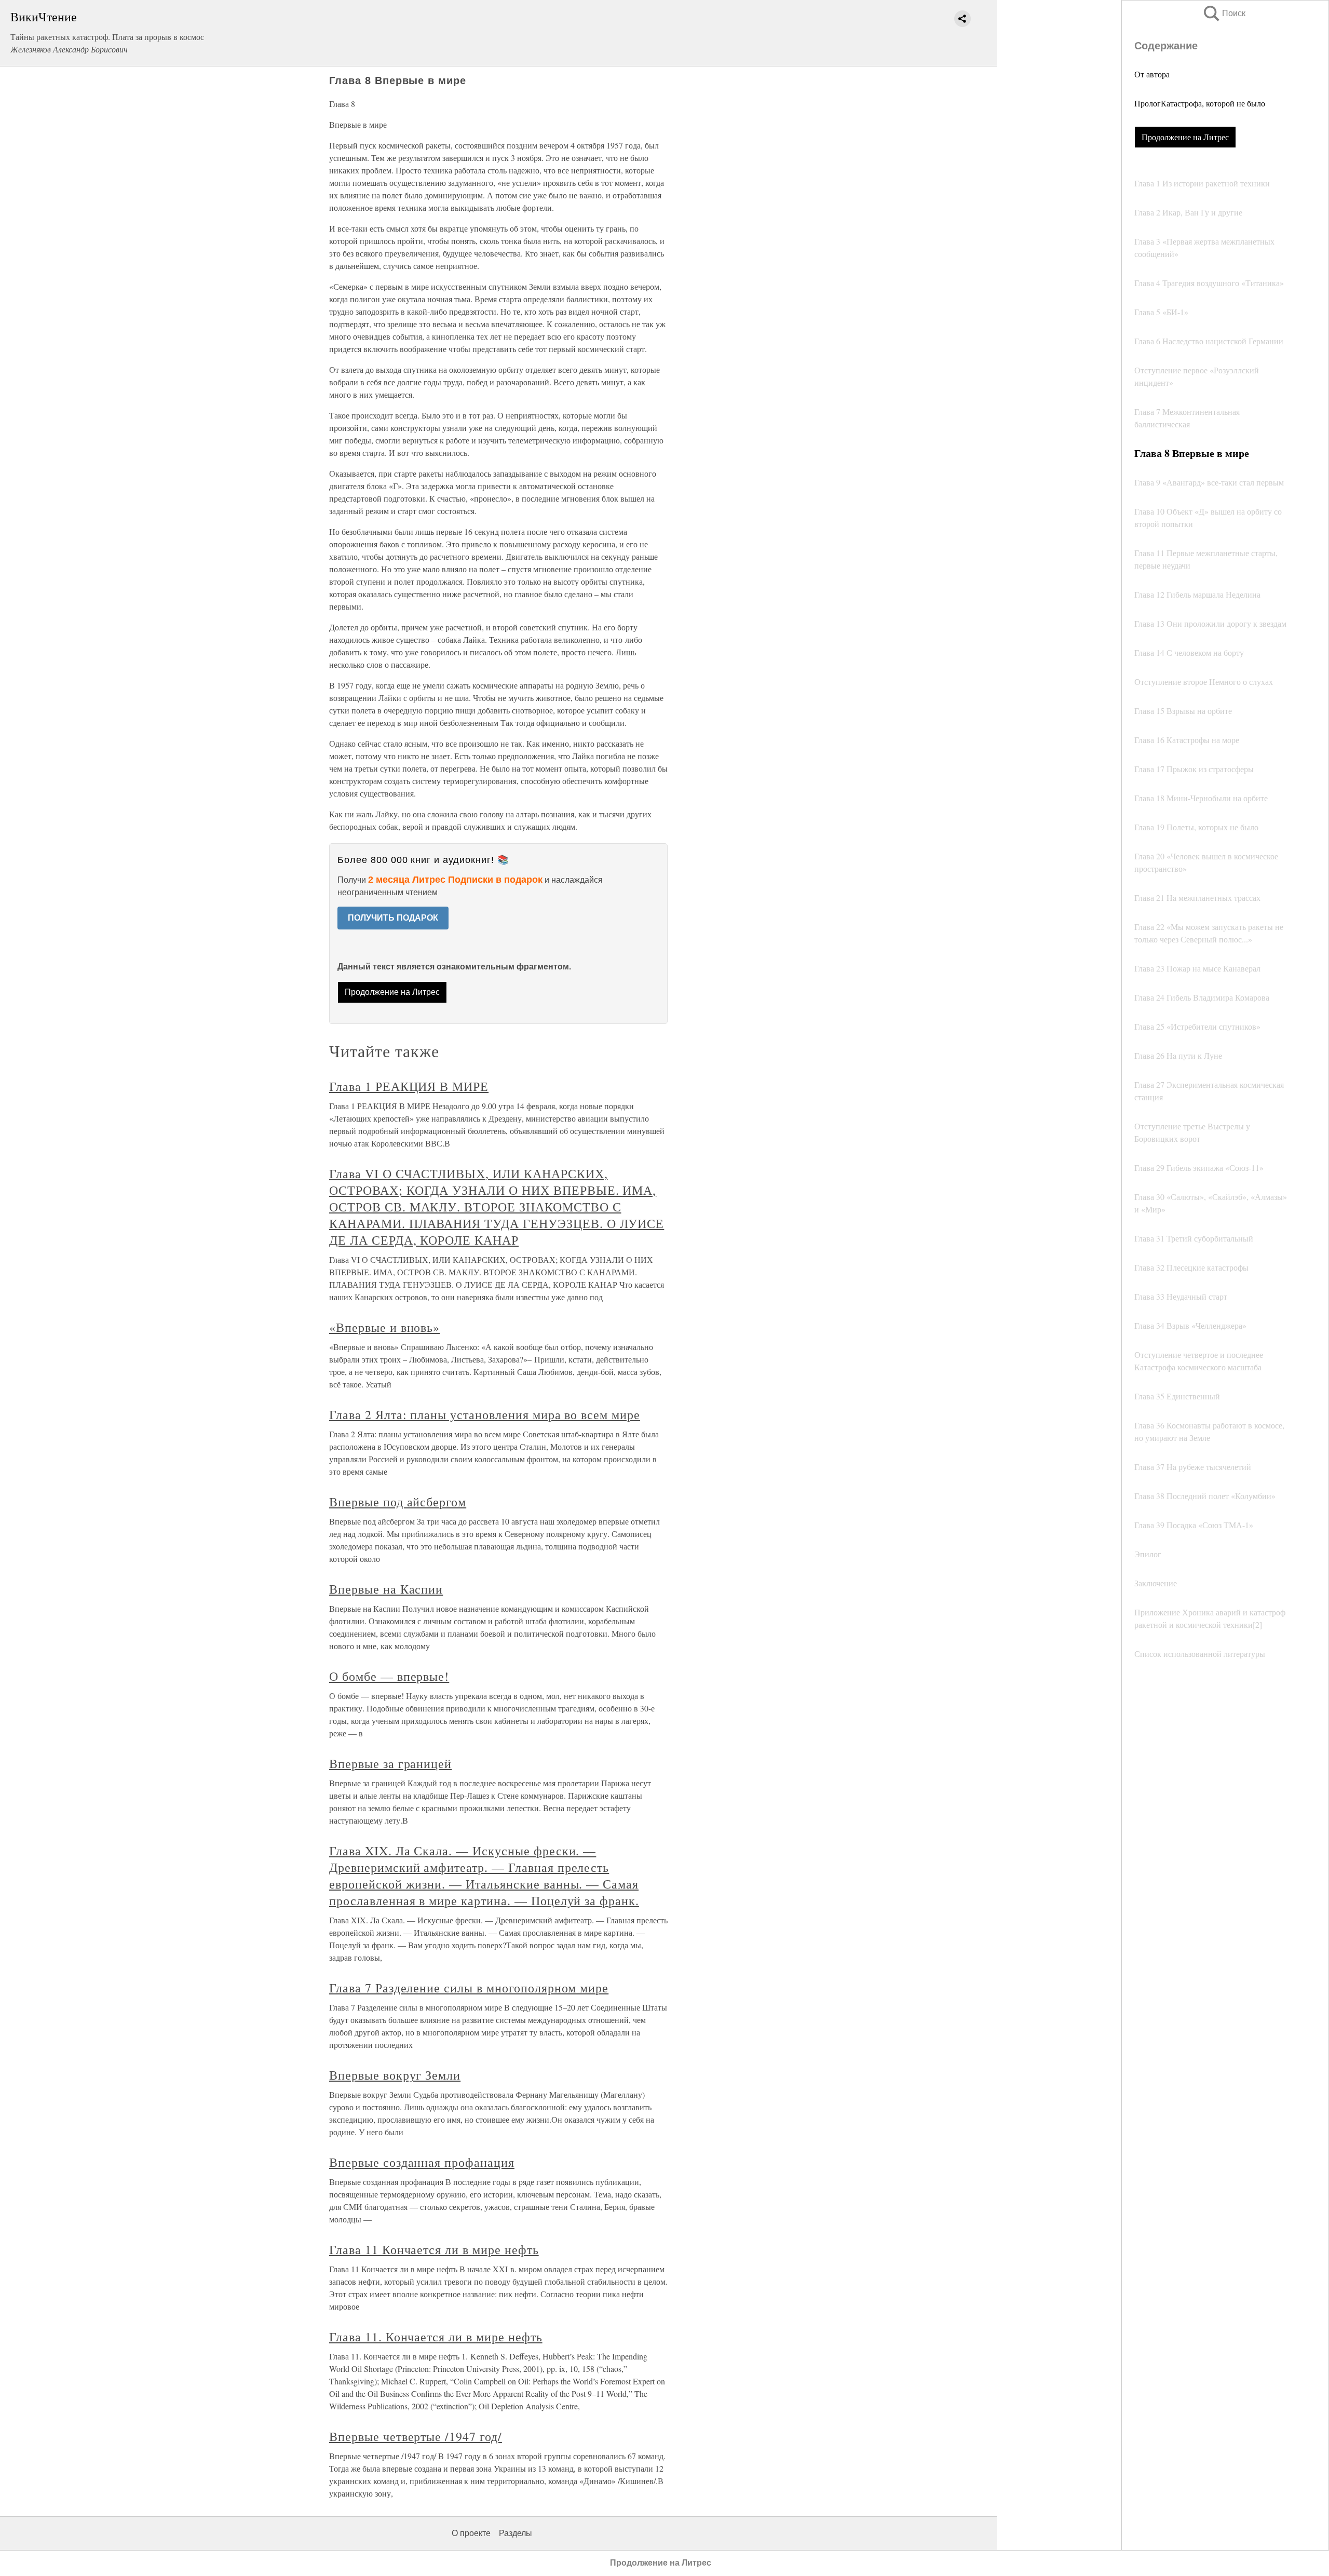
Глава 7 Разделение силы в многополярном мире (469, 1988)
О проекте (471, 2533)
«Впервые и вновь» (384, 1327)
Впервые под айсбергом (398, 1502)
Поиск (1224, 13)
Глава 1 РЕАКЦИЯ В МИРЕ (409, 1086)
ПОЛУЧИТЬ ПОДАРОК (393, 918)
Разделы (516, 2533)
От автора (1152, 74)
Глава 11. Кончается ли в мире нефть (436, 2337)
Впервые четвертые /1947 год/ (416, 2436)
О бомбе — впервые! (389, 1676)
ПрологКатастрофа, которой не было (1200, 103)
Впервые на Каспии (386, 1589)
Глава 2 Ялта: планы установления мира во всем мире (485, 1414)
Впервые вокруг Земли (395, 2075)
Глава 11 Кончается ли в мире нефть (434, 2249)
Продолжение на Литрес (1185, 137)
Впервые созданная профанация (422, 2162)
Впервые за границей (390, 1763)
